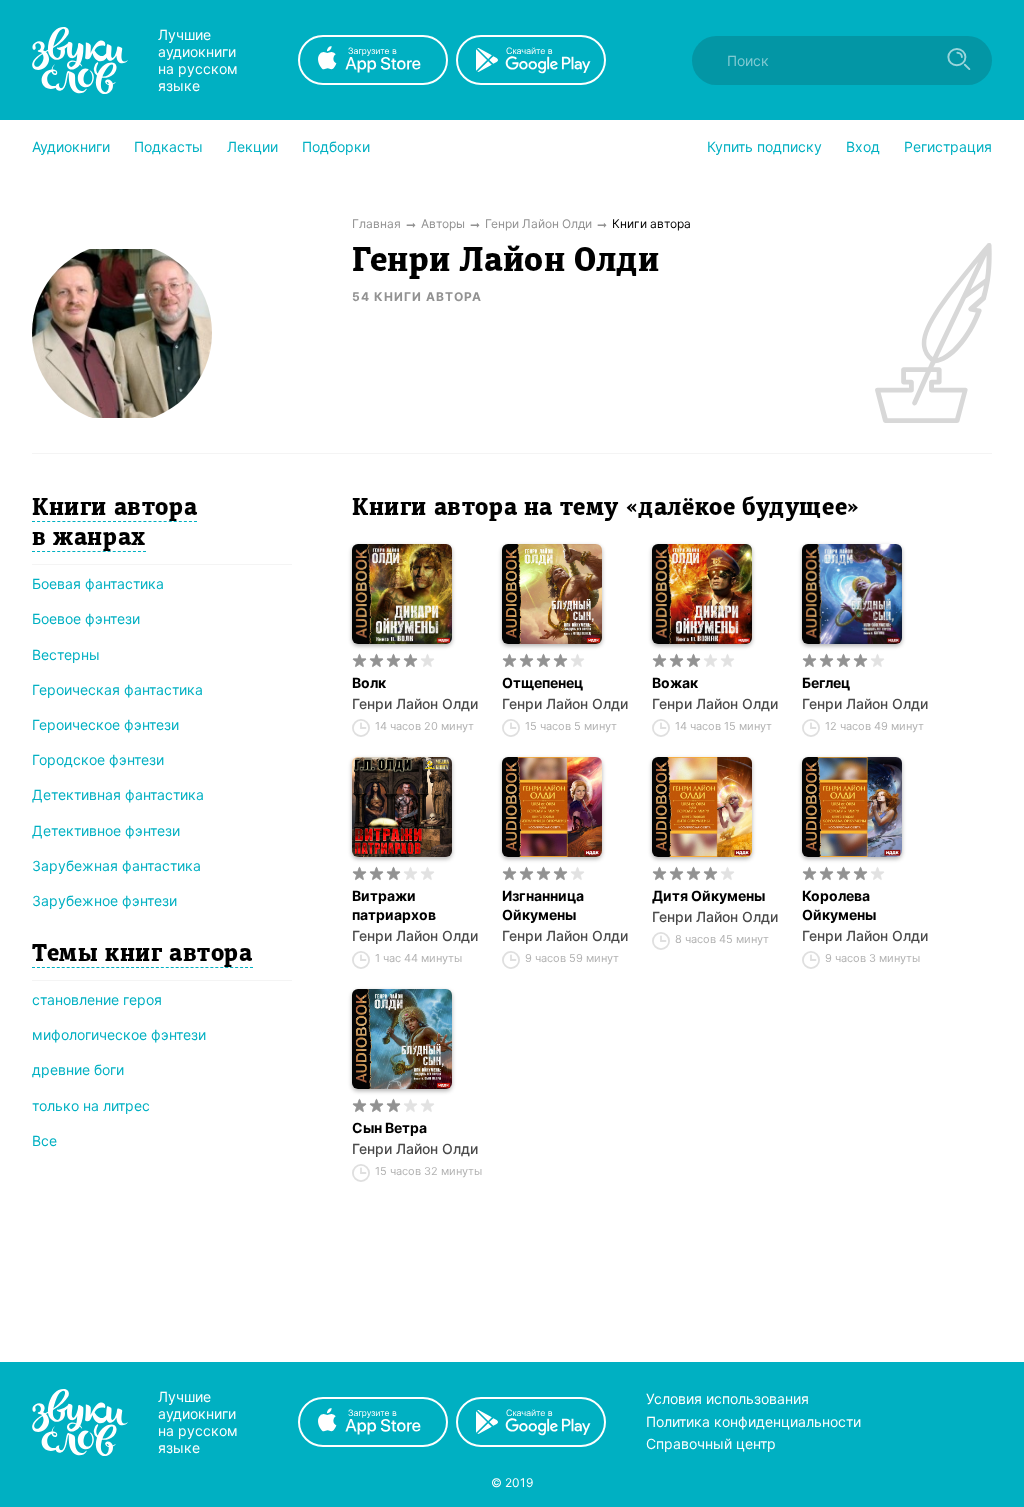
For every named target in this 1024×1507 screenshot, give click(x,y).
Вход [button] (863, 146)
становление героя (97, 999)
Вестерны (66, 654)
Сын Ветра (389, 1127)
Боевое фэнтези (86, 618)
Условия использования (727, 1398)
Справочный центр (711, 1443)
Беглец (826, 682)
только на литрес (91, 1105)
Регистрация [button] (948, 146)
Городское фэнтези (98, 759)
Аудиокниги (71, 146)
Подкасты (168, 146)
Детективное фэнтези (106, 830)
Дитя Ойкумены (708, 895)
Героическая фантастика (117, 689)
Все (44, 1140)
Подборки (336, 146)
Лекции (252, 146)
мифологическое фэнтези (119, 1034)
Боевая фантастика (98, 583)
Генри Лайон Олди (415, 703)
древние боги (78, 1069)
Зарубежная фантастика (116, 865)
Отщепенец (542, 682)
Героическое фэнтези (105, 724)
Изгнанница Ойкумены (543, 905)
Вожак (675, 682)
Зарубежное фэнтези (104, 900)
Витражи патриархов (394, 905)
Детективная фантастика (118, 794)
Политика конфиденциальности (753, 1421)
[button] (71, 147)
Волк (369, 682)
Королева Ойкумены (839, 905)
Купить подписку (764, 146)
